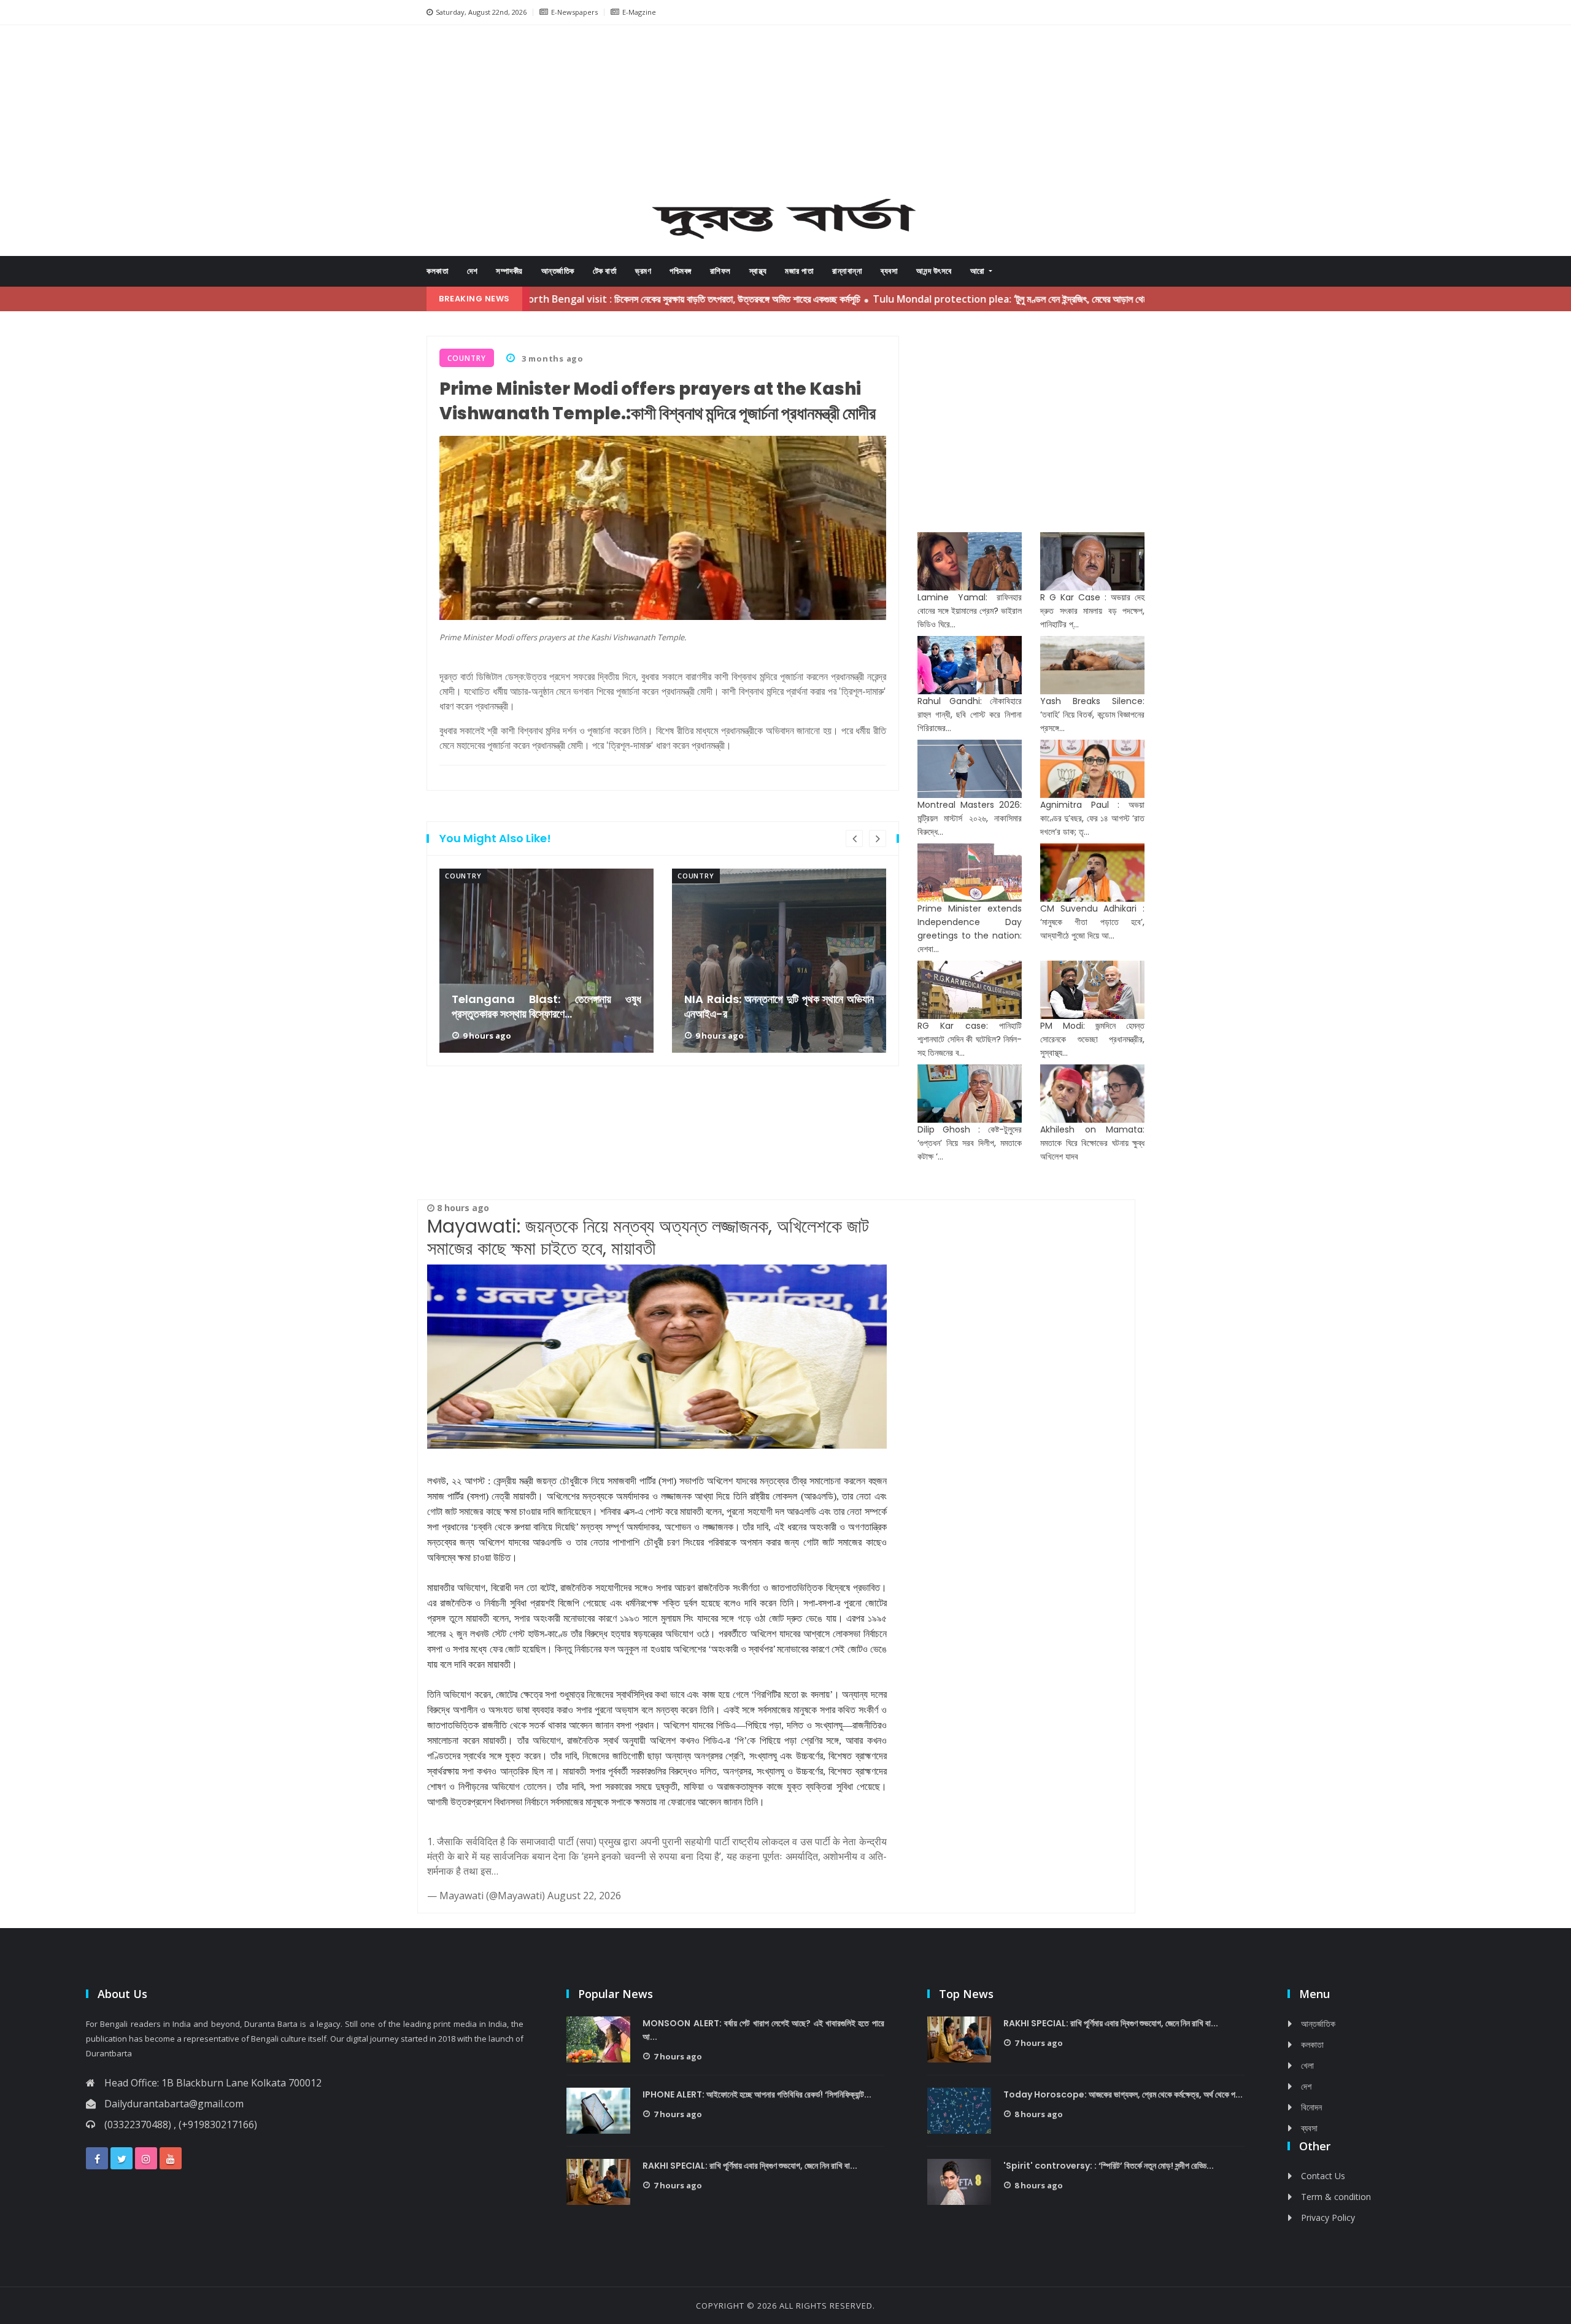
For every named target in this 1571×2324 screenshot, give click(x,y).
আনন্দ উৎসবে (934, 271)
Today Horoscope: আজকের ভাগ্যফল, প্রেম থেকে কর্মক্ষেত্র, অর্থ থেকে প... (1123, 2094)
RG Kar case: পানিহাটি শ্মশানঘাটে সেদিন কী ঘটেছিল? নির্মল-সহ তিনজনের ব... (970, 1039)
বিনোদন (1311, 2107)
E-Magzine (639, 12)
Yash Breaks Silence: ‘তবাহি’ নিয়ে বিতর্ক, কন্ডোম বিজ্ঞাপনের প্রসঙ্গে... (1092, 715)
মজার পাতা (799, 271)
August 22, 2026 (584, 1896)
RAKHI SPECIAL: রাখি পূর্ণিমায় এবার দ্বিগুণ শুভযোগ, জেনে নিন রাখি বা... (750, 2166)
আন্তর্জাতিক (558, 271)
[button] (473, 116)
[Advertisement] (785, 114)
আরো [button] (979, 271)
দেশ (472, 271)
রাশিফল (720, 271)
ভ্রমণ (643, 271)
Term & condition (1336, 2197)
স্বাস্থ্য (758, 271)
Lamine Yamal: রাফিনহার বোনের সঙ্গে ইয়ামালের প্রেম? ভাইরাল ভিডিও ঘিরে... (970, 611)
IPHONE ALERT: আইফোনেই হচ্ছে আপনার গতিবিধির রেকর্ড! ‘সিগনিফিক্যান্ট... (757, 2094)
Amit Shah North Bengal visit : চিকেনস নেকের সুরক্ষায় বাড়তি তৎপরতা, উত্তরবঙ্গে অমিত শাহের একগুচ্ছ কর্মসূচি (581, 299)
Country (463, 876)
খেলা (1307, 2065)
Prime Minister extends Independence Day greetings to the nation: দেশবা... (970, 929)
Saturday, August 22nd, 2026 (481, 12)
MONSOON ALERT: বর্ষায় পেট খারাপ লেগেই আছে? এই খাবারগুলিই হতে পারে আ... (763, 2030)
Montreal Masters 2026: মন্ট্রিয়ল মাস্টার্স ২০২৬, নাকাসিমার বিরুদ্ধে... (970, 818)
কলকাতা (438, 271)
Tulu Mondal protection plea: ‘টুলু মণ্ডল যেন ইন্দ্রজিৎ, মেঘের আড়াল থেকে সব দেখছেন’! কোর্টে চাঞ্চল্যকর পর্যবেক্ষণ (991, 299)
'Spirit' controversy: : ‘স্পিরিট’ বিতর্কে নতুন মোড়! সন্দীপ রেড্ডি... (1109, 2166)
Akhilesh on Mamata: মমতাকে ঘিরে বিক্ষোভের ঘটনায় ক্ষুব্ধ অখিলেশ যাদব (1092, 1143)
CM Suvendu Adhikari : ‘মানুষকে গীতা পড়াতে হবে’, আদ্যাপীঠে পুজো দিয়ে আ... (1092, 922)
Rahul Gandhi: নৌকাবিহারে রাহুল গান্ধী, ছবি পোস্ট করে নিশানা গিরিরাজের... (970, 715)
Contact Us (1323, 2176)
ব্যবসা (889, 271)
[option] (546, 961)
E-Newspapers (574, 12)
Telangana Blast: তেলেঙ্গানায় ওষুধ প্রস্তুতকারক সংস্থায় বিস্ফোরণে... (546, 1007)
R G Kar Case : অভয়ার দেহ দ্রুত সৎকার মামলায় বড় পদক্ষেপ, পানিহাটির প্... (1092, 611)
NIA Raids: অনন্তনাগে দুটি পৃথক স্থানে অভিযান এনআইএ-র (779, 1007)
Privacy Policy (1328, 2217)
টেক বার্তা (605, 271)
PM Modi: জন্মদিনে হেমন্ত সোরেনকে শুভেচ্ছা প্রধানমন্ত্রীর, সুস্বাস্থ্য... (1092, 1039)
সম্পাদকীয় (509, 271)
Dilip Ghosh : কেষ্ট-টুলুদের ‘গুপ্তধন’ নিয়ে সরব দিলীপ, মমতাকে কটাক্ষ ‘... (970, 1143)
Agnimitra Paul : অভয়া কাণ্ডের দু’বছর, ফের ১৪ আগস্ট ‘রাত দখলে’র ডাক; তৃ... (1092, 818)
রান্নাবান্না (847, 271)
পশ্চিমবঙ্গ (681, 271)
